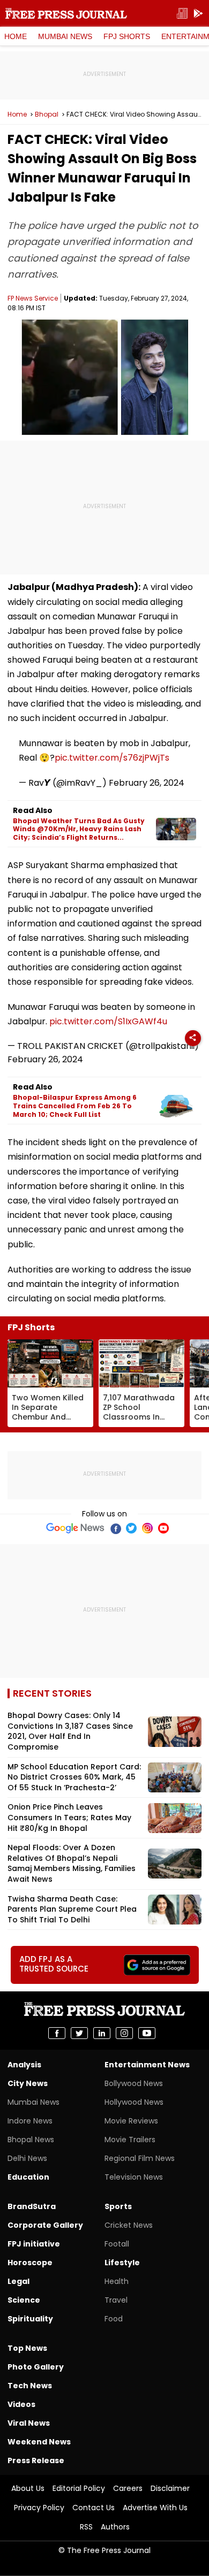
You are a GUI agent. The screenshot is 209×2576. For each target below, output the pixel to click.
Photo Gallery (36, 2367)
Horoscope (30, 2263)
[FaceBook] (115, 1528)
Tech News (30, 2386)
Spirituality (30, 2319)
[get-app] (198, 14)
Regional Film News (140, 2158)
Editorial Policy (79, 2488)
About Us (28, 2488)
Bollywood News (134, 2083)
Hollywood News (134, 2102)
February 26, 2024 (147, 783)
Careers (128, 2488)
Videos (21, 2404)
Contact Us (94, 2508)
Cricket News (129, 2225)
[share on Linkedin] (102, 2033)
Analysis (24, 2065)
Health (117, 2281)
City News (28, 2083)
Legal (18, 2281)
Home (16, 36)
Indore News (30, 2121)
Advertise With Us (155, 2508)
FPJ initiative (34, 2244)
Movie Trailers (130, 2140)
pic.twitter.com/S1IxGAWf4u (108, 1021)
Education (28, 2177)
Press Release (36, 2460)
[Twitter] (131, 1528)
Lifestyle (122, 2263)
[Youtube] (163, 1528)
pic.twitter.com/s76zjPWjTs (112, 758)
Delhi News (27, 2158)
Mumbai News (65, 36)
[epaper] (182, 14)
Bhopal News (31, 2140)
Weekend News (39, 2442)
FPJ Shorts (127, 36)
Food (114, 2319)
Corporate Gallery (45, 2225)
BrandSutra (32, 2206)
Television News (134, 2177)
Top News (27, 2348)
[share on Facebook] (57, 2033)
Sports (118, 2206)
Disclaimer (170, 2488)
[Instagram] (147, 1528)
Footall (117, 2244)
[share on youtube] (147, 2033)
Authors (115, 2527)
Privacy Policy (39, 2508)
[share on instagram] (124, 2033)
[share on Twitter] (79, 2033)
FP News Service (33, 298)
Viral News (29, 2423)
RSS (86, 2527)
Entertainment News (147, 2065)
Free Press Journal (66, 13)
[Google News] (75, 1528)
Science (24, 2300)
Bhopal (47, 114)
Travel (116, 2300)
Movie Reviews (131, 2121)
